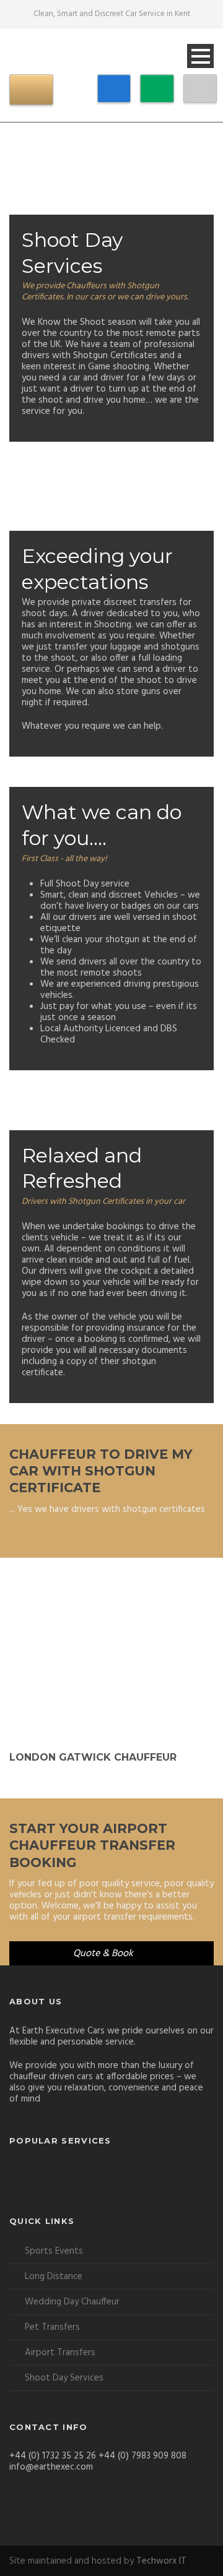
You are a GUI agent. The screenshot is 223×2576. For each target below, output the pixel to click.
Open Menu (200, 56)
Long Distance (54, 2277)
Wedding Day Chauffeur (72, 2302)
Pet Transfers (52, 2327)
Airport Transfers (60, 2353)
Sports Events (54, 2251)
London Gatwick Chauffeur (93, 1757)
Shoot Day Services (64, 2378)
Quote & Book (103, 1954)
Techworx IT (161, 2561)
